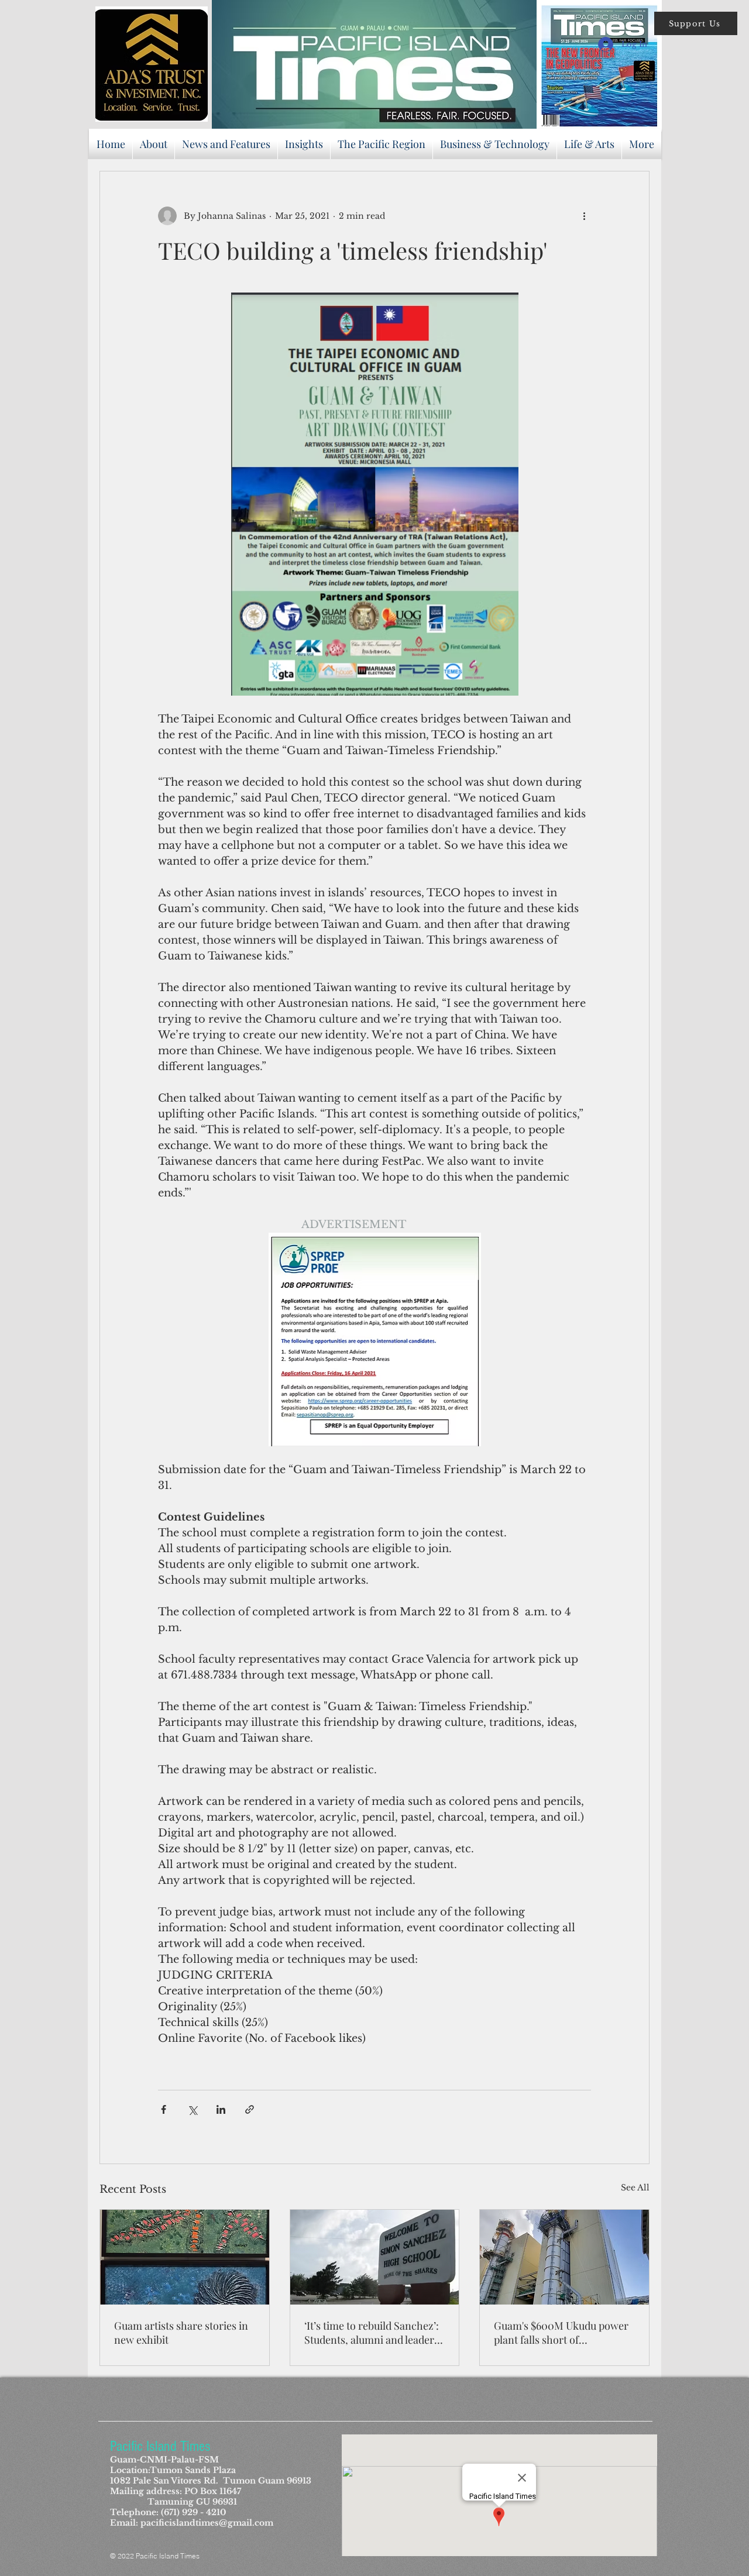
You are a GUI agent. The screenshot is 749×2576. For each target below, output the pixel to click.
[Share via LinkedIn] (221, 2109)
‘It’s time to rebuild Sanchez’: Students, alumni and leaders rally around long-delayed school (372, 2333)
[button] (696, 23)
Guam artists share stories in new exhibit (181, 2333)
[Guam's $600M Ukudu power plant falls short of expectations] (564, 2257)
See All (635, 2188)
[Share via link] (250, 2109)
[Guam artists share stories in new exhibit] (185, 2257)
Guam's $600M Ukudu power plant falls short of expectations (561, 2333)
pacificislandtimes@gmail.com (207, 2523)
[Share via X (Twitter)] (192, 2109)
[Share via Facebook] (164, 2109)
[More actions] (584, 216)
